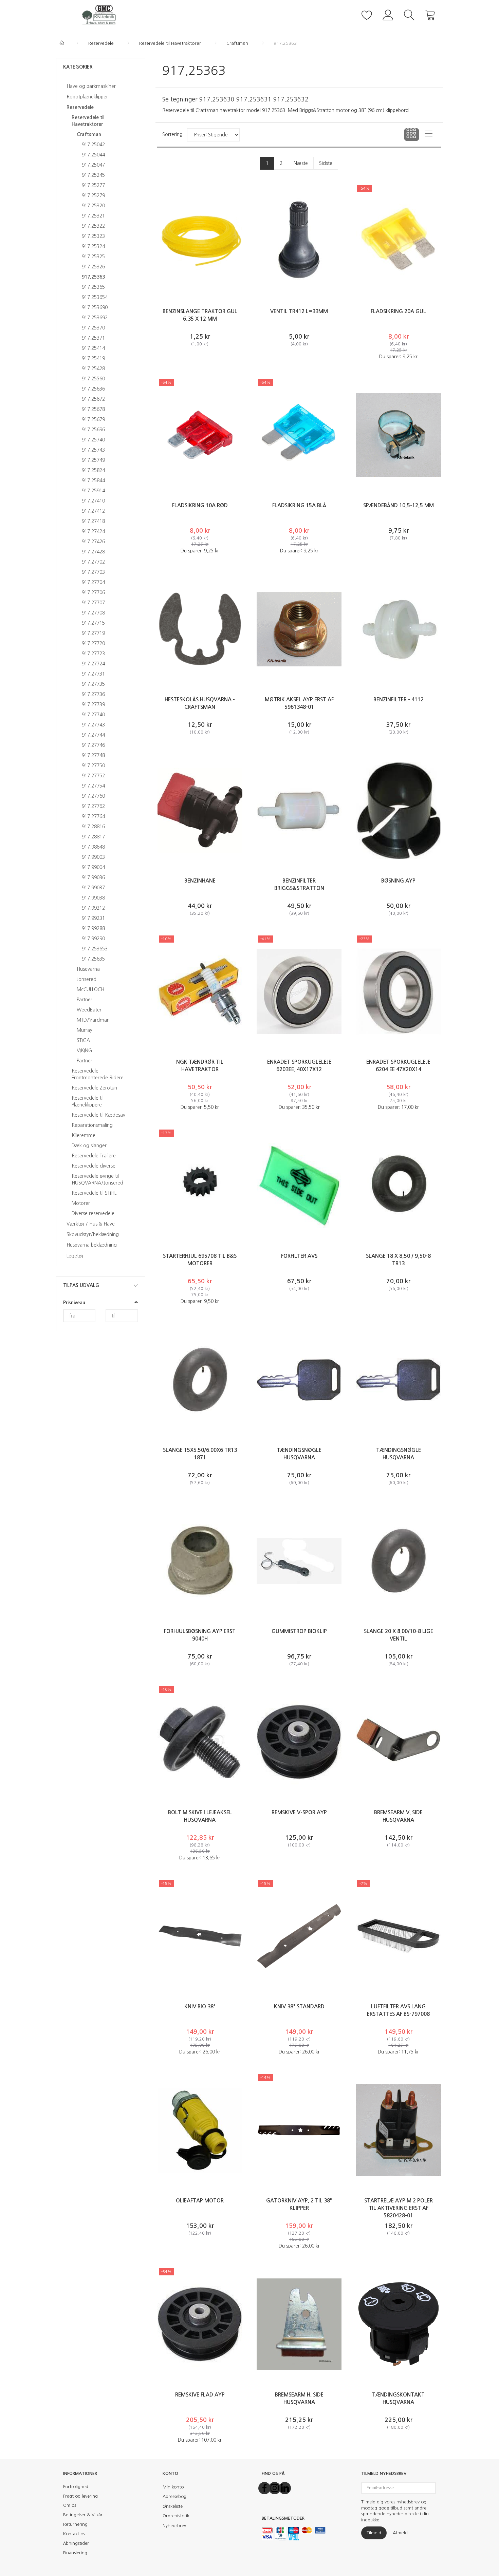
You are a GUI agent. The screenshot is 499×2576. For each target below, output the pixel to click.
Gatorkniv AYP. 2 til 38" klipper (299, 2204)
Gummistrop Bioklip (299, 1631)
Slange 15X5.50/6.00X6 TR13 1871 (200, 1454)
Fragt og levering (80, 2496)
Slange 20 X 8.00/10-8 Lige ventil (399, 1635)
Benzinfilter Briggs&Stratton (299, 884)
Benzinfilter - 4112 (399, 699)
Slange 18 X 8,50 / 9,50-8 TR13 (398, 1260)
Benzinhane (200, 881)
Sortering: (173, 134)
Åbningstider (76, 2543)
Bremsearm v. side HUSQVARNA (398, 1816)
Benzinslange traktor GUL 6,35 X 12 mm (200, 315)
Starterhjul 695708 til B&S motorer (200, 1260)
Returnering (75, 2524)
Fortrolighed (76, 2487)
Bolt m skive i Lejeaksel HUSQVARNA (200, 1816)
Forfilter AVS (299, 1256)
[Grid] (412, 135)
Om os (70, 2505)
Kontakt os (74, 2534)
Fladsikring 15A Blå (299, 505)
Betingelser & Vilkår (83, 2515)
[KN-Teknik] (101, 14)
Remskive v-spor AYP (299, 1812)
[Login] (388, 14)
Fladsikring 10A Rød (200, 505)
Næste (301, 163)
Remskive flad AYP (200, 2395)
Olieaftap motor (200, 2201)
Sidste (326, 163)
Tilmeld (374, 2533)
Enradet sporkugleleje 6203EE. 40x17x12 (299, 1066)
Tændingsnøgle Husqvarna (299, 1454)
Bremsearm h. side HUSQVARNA (299, 2398)
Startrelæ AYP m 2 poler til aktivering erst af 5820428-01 (399, 2208)
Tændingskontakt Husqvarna (398, 2398)
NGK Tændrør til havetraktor (200, 1066)
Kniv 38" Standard (299, 2006)
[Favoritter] (367, 14)
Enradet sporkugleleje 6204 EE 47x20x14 (398, 1066)
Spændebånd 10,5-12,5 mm (399, 505)
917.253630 (217, 99)
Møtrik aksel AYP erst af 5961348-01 (299, 703)
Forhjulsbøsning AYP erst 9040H (200, 1635)
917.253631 (254, 99)
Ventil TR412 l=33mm (299, 311)
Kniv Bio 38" (200, 2006)
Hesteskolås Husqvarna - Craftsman (200, 703)
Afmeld (400, 2533)
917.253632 (291, 99)
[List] (429, 135)
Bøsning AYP (398, 881)
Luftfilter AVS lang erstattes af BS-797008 (398, 2010)
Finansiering (75, 2553)
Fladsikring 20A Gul (398, 311)
